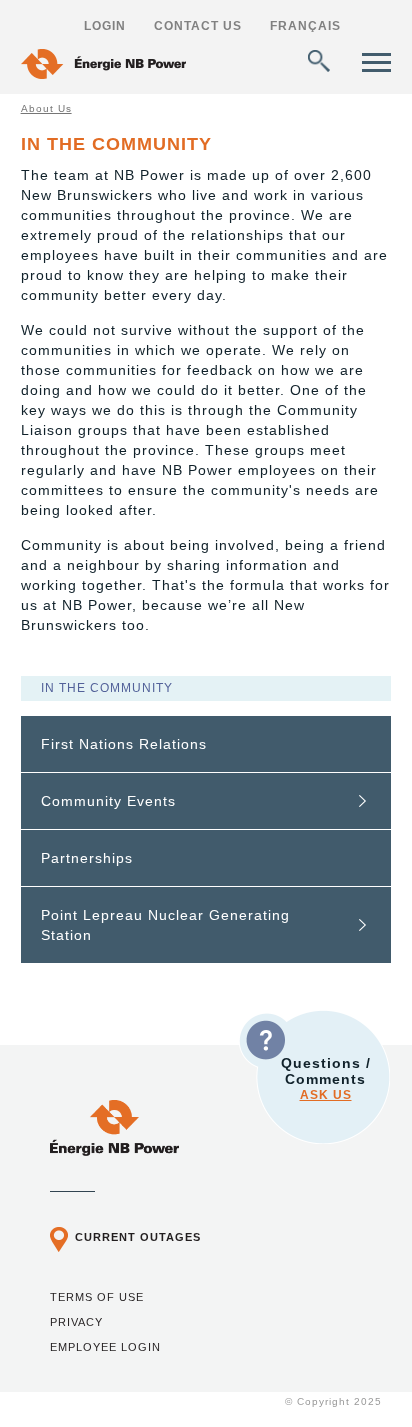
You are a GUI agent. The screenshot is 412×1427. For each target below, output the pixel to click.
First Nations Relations (124, 744)
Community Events (108, 801)
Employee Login (105, 1347)
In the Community (107, 688)
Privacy (76, 1322)
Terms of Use (97, 1297)
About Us (46, 108)
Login (105, 26)
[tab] (206, 744)
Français (305, 26)
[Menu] (376, 62)
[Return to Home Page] (103, 66)
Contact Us (198, 26)
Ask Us (326, 1095)
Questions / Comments (326, 1078)
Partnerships (87, 858)
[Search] (319, 61)
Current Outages (138, 1237)
